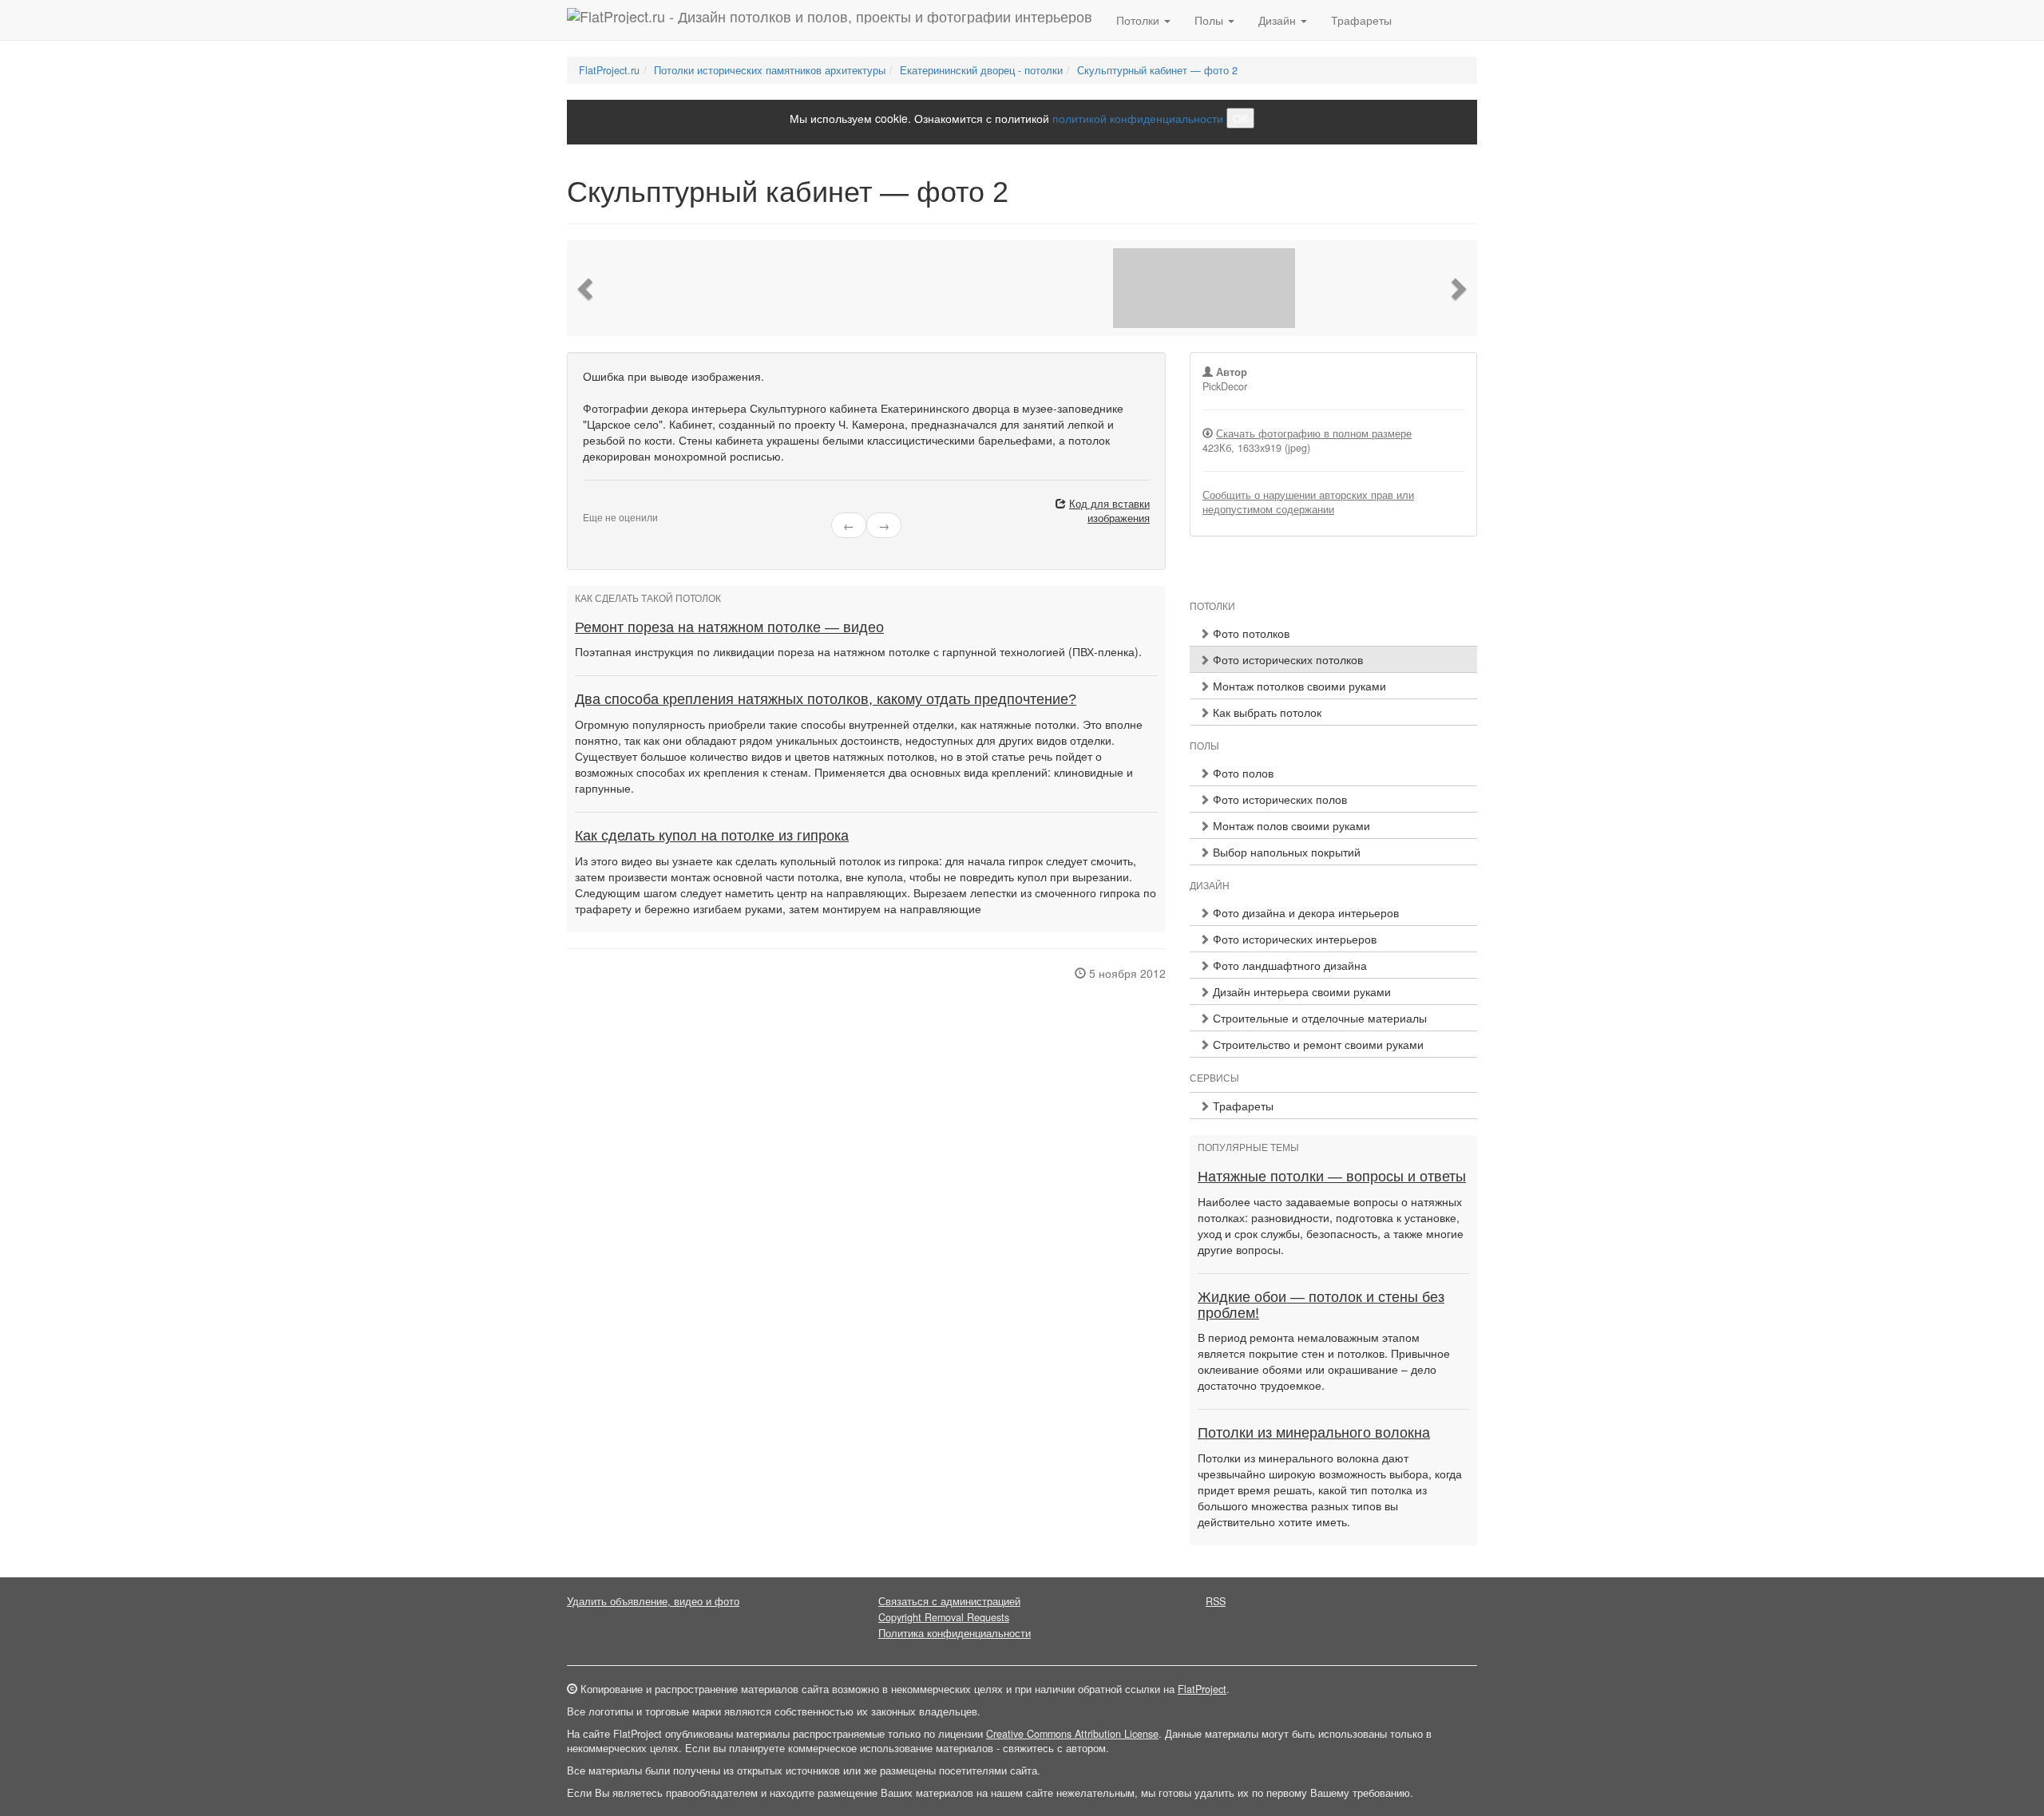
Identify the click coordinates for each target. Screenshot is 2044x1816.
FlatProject (1202, 1689)
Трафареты (1361, 20)
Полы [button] (1210, 20)
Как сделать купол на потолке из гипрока (712, 836)
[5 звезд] (626, 504)
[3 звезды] (607, 504)
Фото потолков (1250, 633)
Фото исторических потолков (1286, 659)
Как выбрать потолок (1266, 712)
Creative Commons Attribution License (1072, 1734)
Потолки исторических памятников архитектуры (770, 70)
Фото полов (1242, 773)
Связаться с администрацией (949, 1601)
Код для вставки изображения (1109, 511)
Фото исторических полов (1278, 799)
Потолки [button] (1139, 20)
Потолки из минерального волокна (1314, 1433)
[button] (587, 288)
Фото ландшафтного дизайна (1288, 965)
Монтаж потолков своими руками (1298, 686)
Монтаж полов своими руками (1290, 825)
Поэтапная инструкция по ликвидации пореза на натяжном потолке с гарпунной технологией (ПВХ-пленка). (858, 651)
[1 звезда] (588, 504)
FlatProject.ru (609, 70)
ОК (1240, 118)
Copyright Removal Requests (944, 1617)
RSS (1216, 1601)
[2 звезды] (597, 504)
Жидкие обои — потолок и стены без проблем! (1321, 1305)
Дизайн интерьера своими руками (1300, 991)
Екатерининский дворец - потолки (981, 70)
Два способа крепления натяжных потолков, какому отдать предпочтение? (826, 699)
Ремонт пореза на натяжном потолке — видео (729, 627)
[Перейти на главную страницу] (830, 20)
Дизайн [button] (1279, 20)
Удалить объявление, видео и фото (653, 1601)
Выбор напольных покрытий (1285, 852)
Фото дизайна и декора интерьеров (1304, 912)
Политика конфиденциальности (955, 1633)
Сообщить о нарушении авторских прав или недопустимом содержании (1308, 502)
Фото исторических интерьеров (1293, 939)
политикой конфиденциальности (1138, 118)
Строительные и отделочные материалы (1318, 1018)
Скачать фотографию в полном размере (1314, 433)
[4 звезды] (616, 504)
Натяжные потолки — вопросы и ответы (1332, 1177)
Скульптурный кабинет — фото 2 (1157, 70)
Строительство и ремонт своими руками (1317, 1044)
